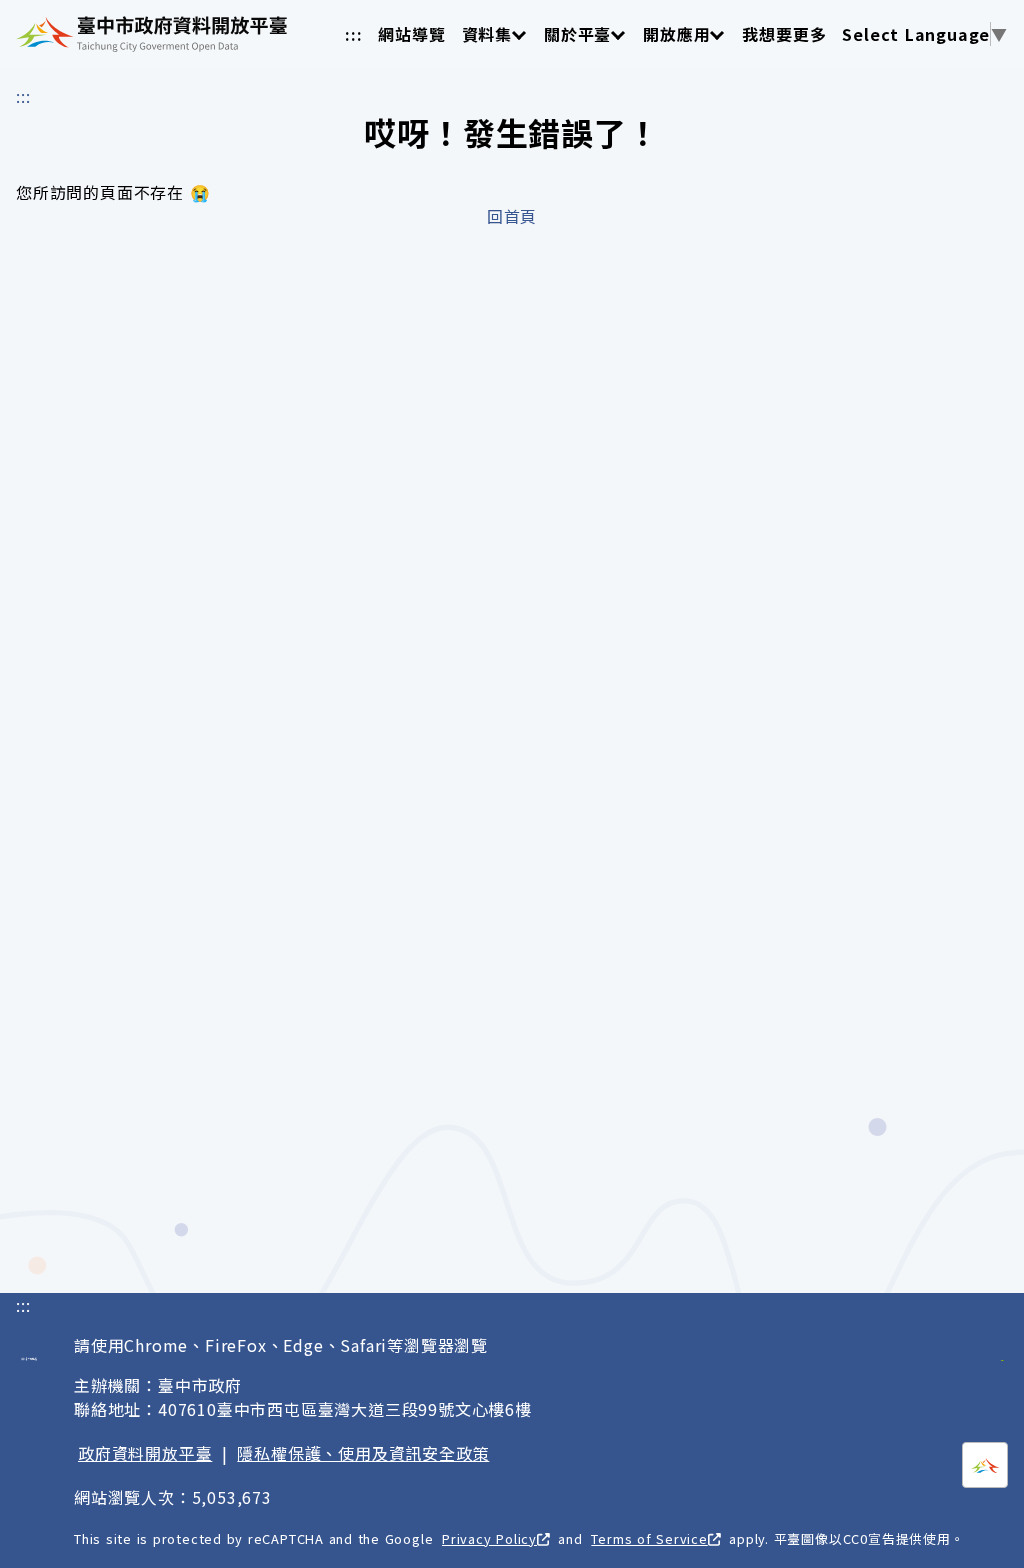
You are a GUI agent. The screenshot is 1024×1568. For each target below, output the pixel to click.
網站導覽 (411, 34)
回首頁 (512, 216)
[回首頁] (151, 34)
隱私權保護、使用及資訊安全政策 (363, 1453)
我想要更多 (784, 34)
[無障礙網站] (1002, 1349)
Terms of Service (649, 1538)
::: (353, 34)
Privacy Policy (489, 1538)
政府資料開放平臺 (145, 1453)
